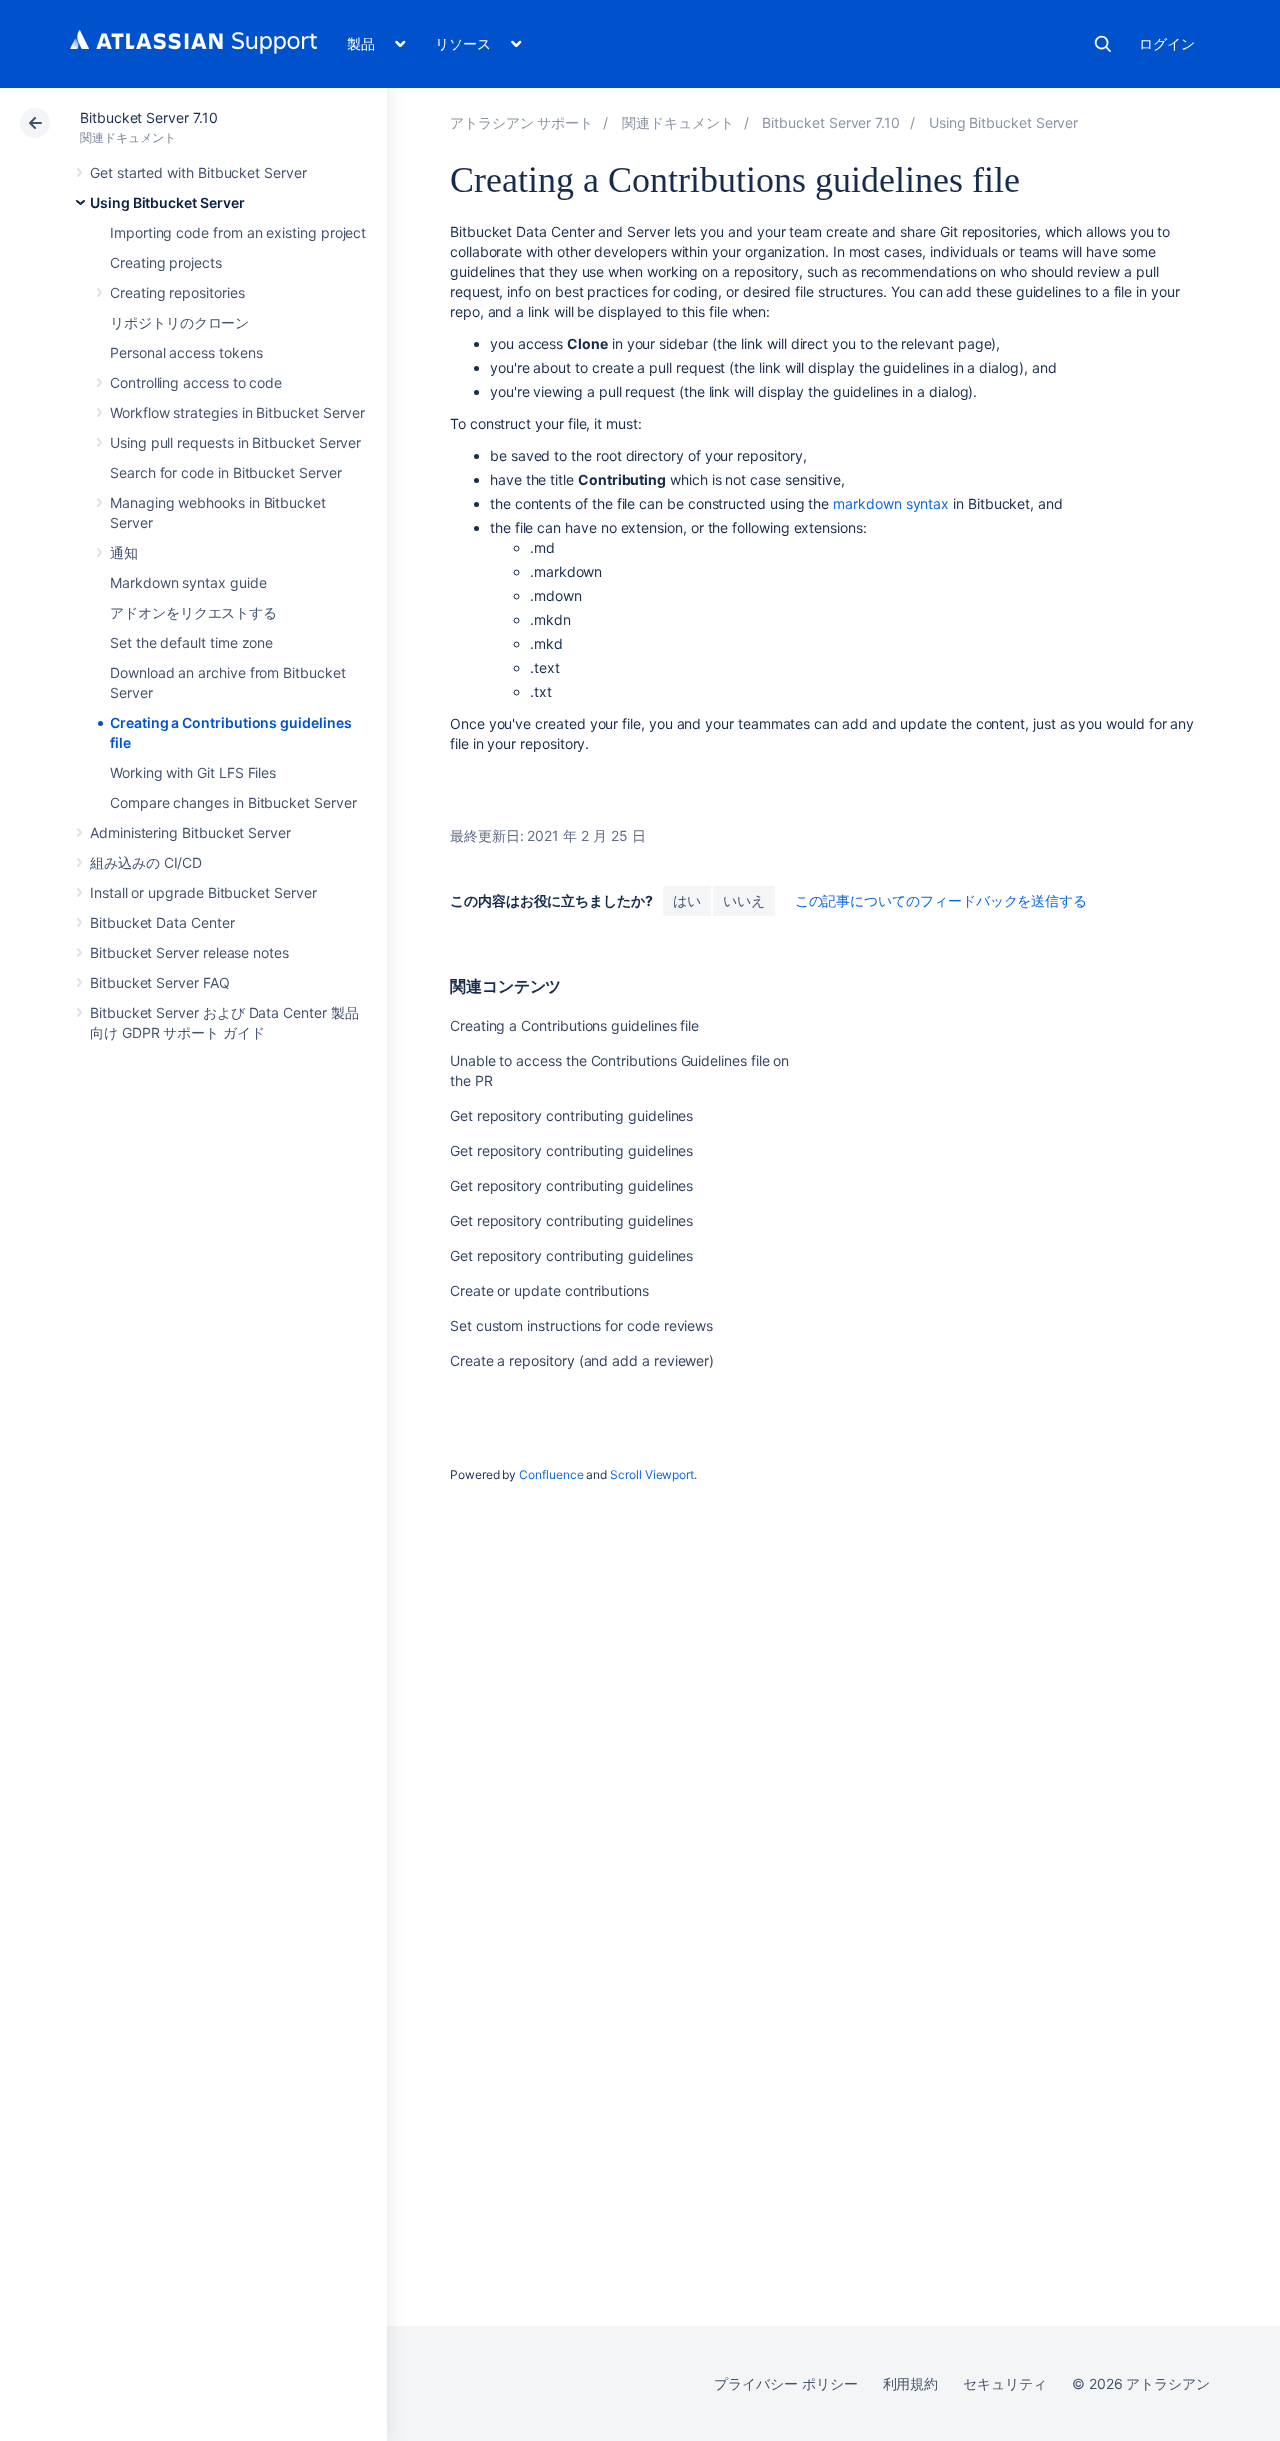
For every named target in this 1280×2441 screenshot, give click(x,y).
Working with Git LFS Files (193, 772)
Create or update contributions (549, 1290)
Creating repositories (177, 292)
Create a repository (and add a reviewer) (582, 1360)
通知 (124, 552)
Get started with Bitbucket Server (198, 172)
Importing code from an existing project (238, 232)
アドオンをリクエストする (193, 612)
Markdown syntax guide (188, 582)
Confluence (551, 1474)
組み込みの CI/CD (146, 862)
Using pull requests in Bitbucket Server (235, 442)
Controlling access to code (196, 382)
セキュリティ (1005, 2383)
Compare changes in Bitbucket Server (233, 802)
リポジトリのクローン (179, 322)
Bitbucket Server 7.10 (149, 117)
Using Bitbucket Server (167, 202)
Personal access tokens (186, 352)
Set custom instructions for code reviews (581, 1325)
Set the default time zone (191, 642)
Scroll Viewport (652, 1474)
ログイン (1167, 43)
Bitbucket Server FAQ (160, 982)
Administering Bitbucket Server (190, 832)
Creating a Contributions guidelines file (574, 1025)
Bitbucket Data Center (162, 922)
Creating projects (166, 262)
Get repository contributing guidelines (571, 1115)
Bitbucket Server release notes (189, 952)
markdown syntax (891, 503)
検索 (1103, 44)
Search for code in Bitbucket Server (226, 472)
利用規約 (911, 2383)
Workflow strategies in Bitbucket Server (237, 412)
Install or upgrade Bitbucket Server (203, 892)
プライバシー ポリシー (785, 2383)
